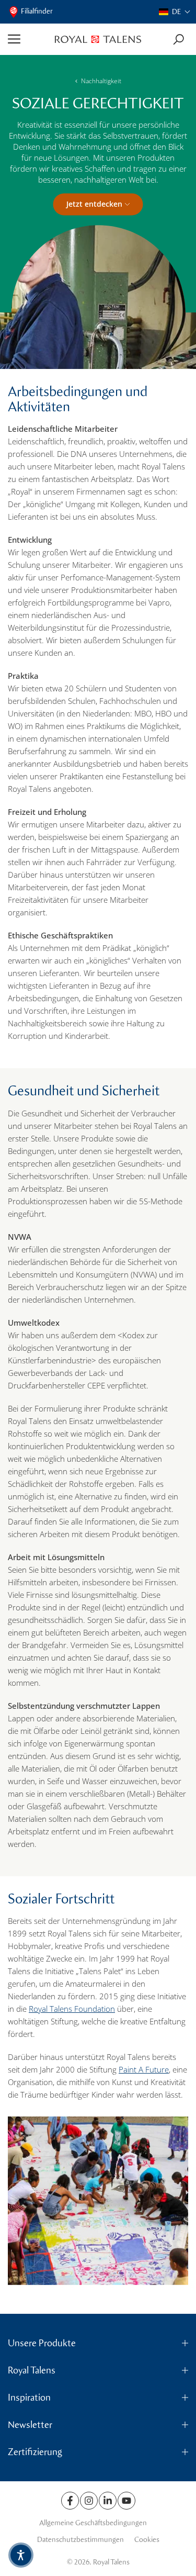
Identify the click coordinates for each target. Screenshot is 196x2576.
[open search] (178, 40)
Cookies (147, 2540)
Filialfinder (37, 11)
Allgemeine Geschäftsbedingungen (93, 2523)
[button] (175, 12)
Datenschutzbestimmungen (80, 2540)
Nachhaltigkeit (101, 81)
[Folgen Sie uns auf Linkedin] (108, 2501)
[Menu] (27, 39)
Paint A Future (144, 2069)
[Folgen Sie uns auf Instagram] (89, 2501)
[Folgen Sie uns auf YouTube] (126, 2501)
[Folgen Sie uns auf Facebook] (70, 2501)
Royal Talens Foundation (72, 2009)
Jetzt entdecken (94, 204)
